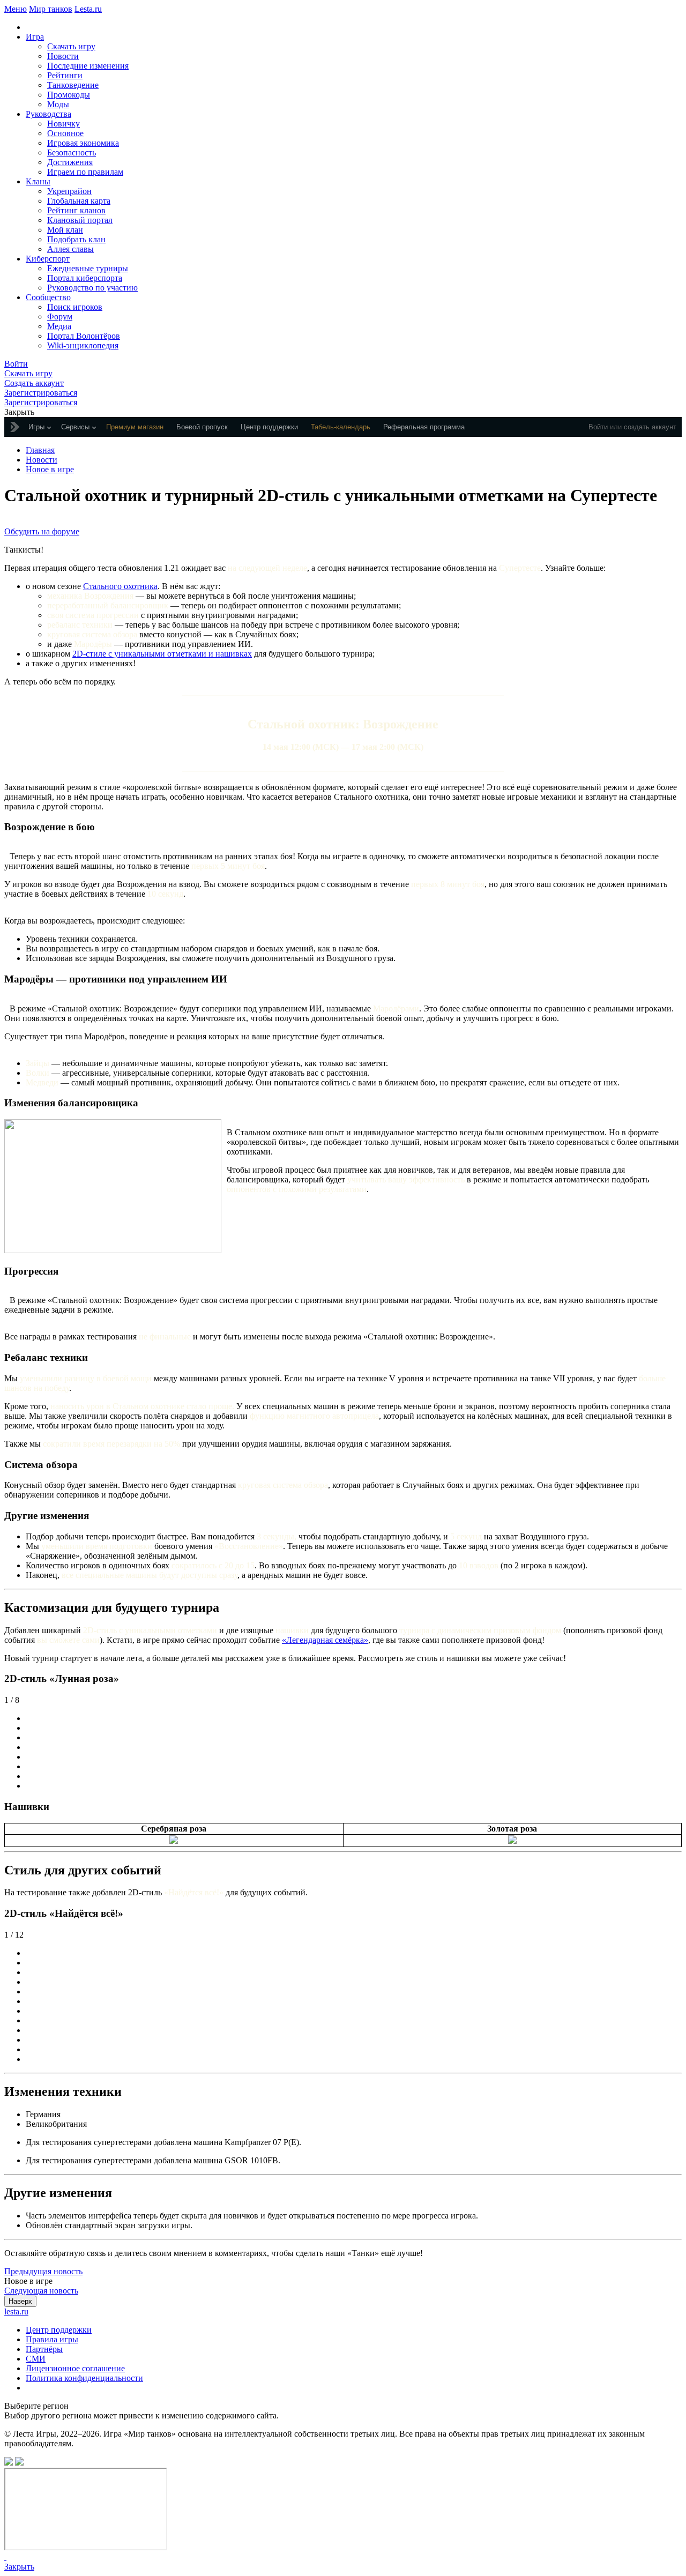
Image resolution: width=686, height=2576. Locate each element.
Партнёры (44, 2349)
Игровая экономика (83, 143)
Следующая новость (41, 2291)
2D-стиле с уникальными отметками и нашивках (162, 654)
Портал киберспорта (85, 278)
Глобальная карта (79, 201)
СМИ (36, 2359)
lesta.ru (16, 2311)
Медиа (59, 326)
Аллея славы (70, 249)
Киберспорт (48, 259)
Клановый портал (80, 220)
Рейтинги (65, 75)
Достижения (70, 162)
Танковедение (73, 85)
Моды (58, 104)
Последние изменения (88, 66)
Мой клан (65, 230)
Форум (60, 317)
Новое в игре (50, 469)
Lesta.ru (88, 9)
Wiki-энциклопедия (83, 345)
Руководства (49, 114)
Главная (40, 450)
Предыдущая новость (43, 2271)
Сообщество (48, 297)
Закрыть (19, 2567)
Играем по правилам (85, 172)
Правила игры (52, 2339)
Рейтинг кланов (76, 210)
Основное (65, 133)
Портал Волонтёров (84, 336)
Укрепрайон (69, 191)
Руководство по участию (92, 288)
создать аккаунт (650, 427)
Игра (35, 37)
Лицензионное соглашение (75, 2368)
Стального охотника (120, 586)
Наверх (20, 2301)
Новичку (64, 124)
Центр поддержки (59, 2330)
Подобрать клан (76, 239)
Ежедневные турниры (88, 268)
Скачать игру (71, 46)
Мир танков (51, 9)
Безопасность (72, 152)
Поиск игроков (75, 307)
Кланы (38, 181)
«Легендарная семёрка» (325, 1640)
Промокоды (69, 95)
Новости (63, 56)
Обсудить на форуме (42, 531)
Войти (598, 427)
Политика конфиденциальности (84, 2378)
